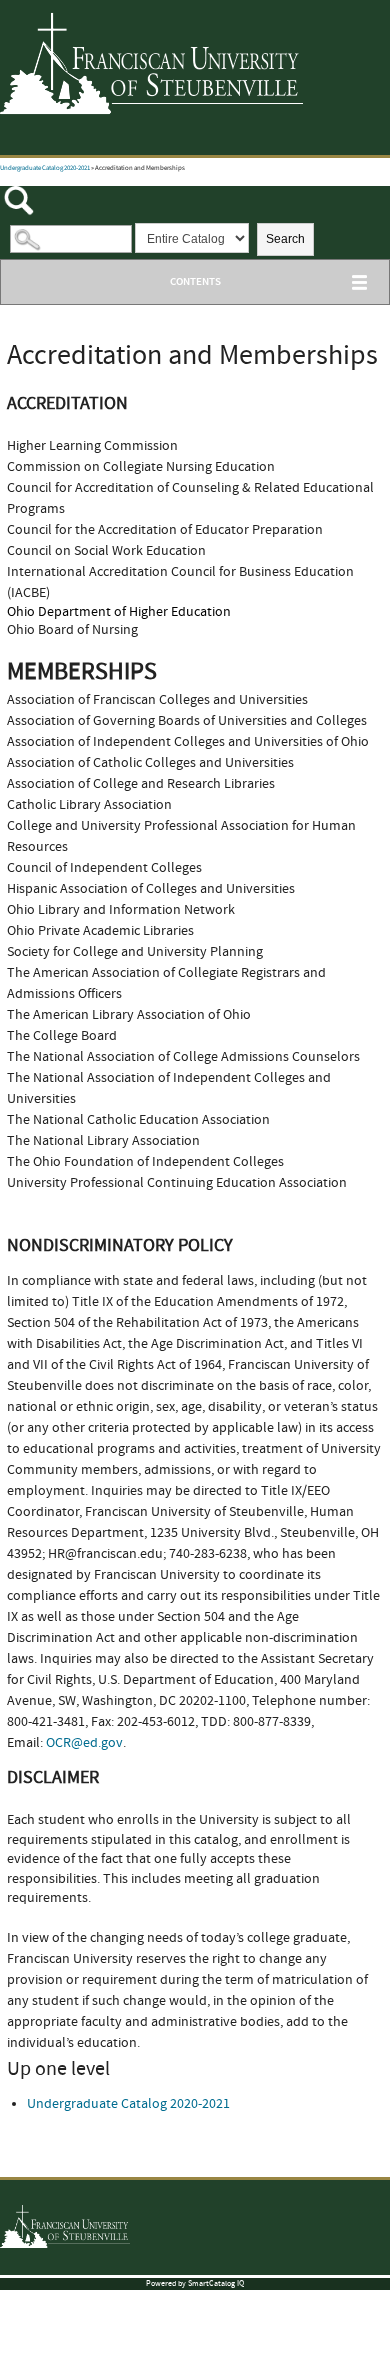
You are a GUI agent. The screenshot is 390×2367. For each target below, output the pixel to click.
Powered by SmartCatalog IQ (195, 2283)
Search (285, 239)
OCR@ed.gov (84, 1743)
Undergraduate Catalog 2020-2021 (45, 168)
